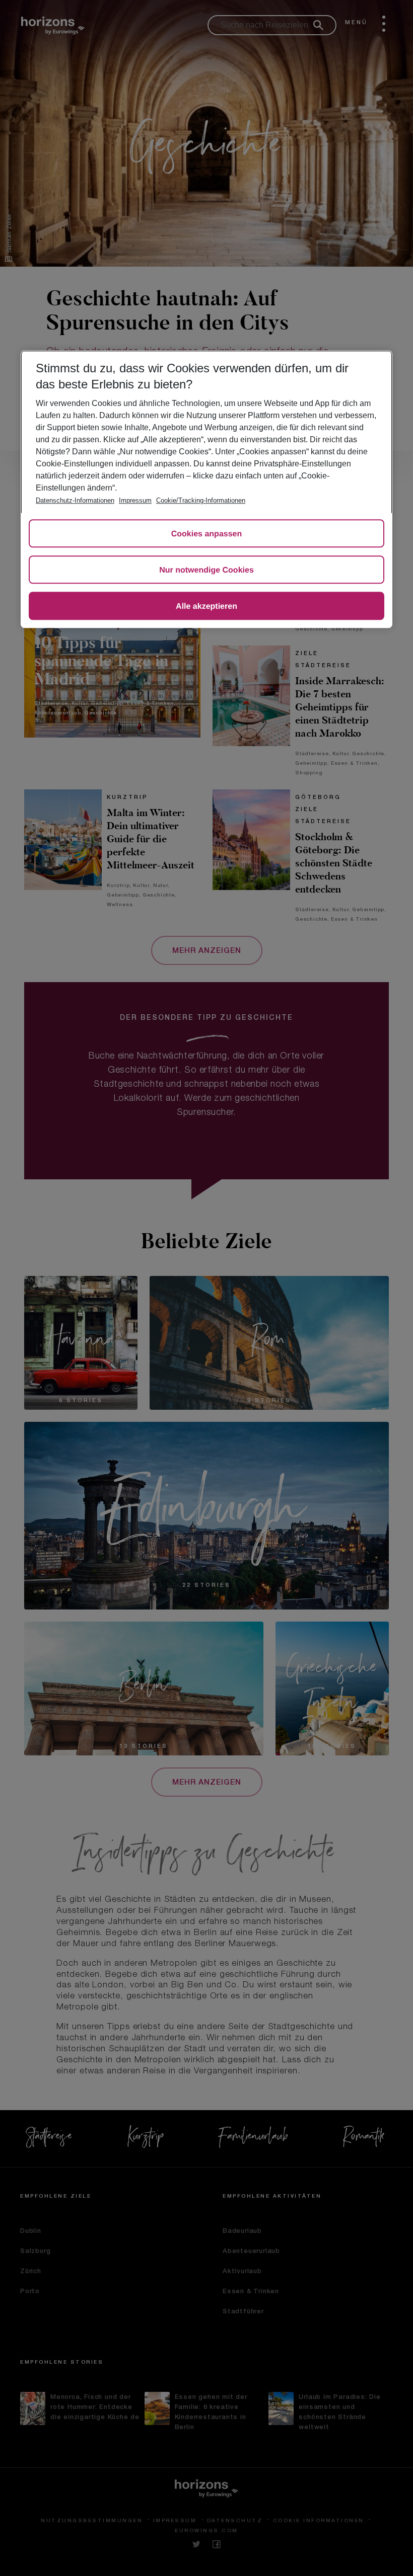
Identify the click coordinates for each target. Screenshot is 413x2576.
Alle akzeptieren (206, 607)
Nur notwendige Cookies (206, 570)
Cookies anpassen (207, 534)
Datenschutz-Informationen (75, 500)
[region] (206, 489)
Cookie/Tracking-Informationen (201, 500)
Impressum (135, 500)
